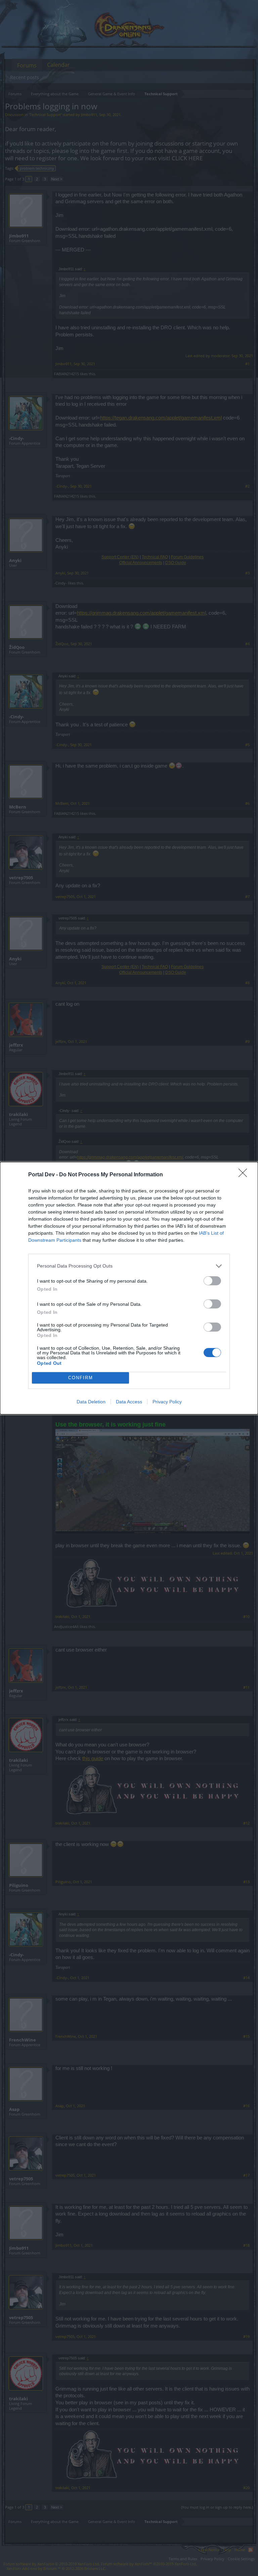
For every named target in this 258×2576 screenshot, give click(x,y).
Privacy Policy (167, 1402)
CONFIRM (81, 1378)
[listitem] (129, 1266)
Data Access (129, 1402)
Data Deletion (91, 1402)
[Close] (245, 1175)
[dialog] (129, 1288)
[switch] (212, 1281)
